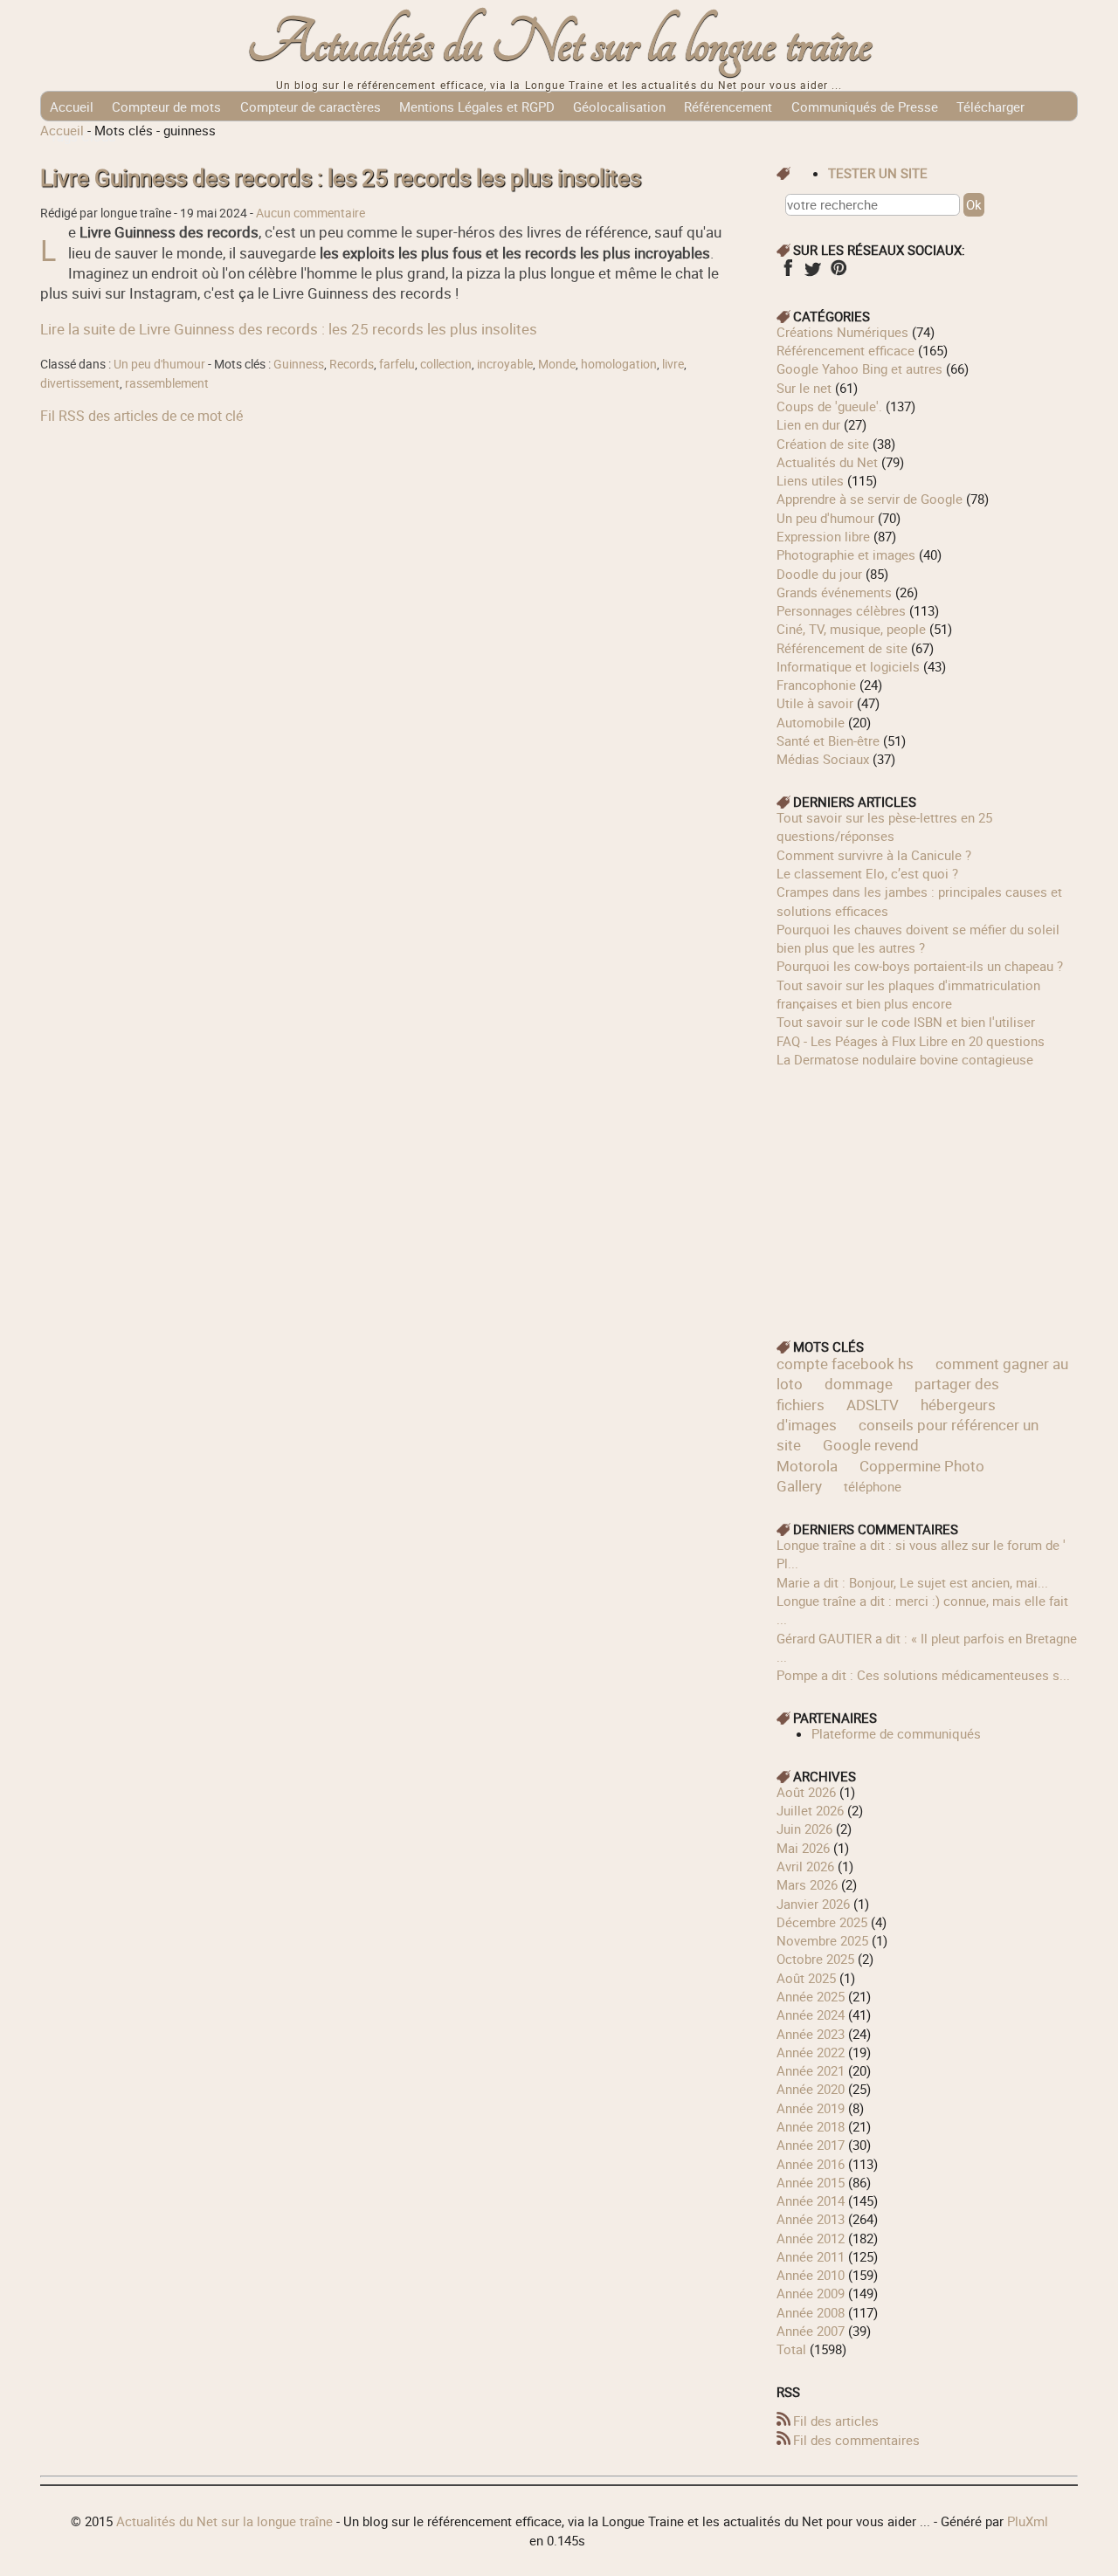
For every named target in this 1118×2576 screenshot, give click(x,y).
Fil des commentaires (856, 2440)
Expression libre (823, 536)
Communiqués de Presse (865, 107)
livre (673, 364)
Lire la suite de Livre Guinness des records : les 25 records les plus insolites (289, 329)
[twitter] (813, 273)
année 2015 (811, 2182)
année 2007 (811, 2331)
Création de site (823, 444)
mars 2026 (807, 1884)
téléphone (873, 1486)
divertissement (80, 383)
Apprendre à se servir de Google (870, 499)
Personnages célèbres (841, 610)
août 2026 (806, 1792)
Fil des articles (836, 2421)
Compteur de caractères (311, 107)
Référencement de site (842, 648)
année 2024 (811, 2015)
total (793, 2349)
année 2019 (811, 2108)
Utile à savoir (815, 703)
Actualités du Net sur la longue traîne (559, 44)
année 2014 (811, 2201)
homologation (619, 364)
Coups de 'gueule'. (829, 406)
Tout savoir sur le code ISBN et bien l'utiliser (906, 1022)
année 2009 (811, 2293)
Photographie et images (846, 554)
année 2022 (811, 2052)
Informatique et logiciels (848, 666)
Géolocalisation (619, 107)
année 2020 (811, 2089)
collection (446, 364)
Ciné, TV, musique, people (851, 629)
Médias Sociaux (823, 759)
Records (352, 364)
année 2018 (811, 2126)
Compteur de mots (166, 107)
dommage (859, 1384)
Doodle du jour (819, 574)
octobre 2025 (815, 1959)
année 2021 (811, 2070)
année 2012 (811, 2238)
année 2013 (811, 2219)
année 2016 (811, 2164)
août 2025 (806, 1978)
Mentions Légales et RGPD (477, 107)
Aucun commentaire (311, 213)
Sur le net (804, 388)
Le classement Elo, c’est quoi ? (867, 873)
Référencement (728, 107)
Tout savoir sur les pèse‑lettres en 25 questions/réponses (884, 827)
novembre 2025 (822, 1940)
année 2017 (811, 2145)
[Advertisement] (928, 1191)
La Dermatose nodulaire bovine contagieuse (905, 1059)
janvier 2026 (813, 1904)
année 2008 (811, 2312)
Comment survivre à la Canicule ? (874, 855)
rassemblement (167, 383)
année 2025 (811, 1996)
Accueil (72, 107)
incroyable (505, 364)
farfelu (397, 364)
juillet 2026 (810, 1810)
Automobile (811, 722)
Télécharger (990, 107)
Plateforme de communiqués (896, 1733)
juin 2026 (804, 1829)
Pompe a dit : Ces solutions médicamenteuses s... (923, 1675)
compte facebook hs (845, 1364)
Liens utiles (810, 480)
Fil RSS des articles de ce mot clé (141, 416)
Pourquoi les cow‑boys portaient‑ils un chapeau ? (920, 966)
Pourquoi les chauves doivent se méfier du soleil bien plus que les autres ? (918, 938)
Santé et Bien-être (828, 740)
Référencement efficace (845, 350)
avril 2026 (805, 1866)
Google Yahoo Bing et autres (859, 368)
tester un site (878, 173)
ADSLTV (873, 1405)
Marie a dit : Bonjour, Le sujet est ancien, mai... (912, 1582)
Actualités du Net (827, 462)
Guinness (299, 364)
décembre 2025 (822, 1922)
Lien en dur (808, 424)
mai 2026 (803, 1848)
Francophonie (816, 685)
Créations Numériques (842, 332)
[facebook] (787, 273)
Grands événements (834, 592)
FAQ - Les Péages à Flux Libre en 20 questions (911, 1041)
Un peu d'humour (159, 364)
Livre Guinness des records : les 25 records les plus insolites (341, 178)
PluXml (1028, 2521)
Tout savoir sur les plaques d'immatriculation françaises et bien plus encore (908, 994)
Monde (557, 364)
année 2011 (811, 2256)
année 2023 (811, 2034)
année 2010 (811, 2275)
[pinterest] (838, 273)
